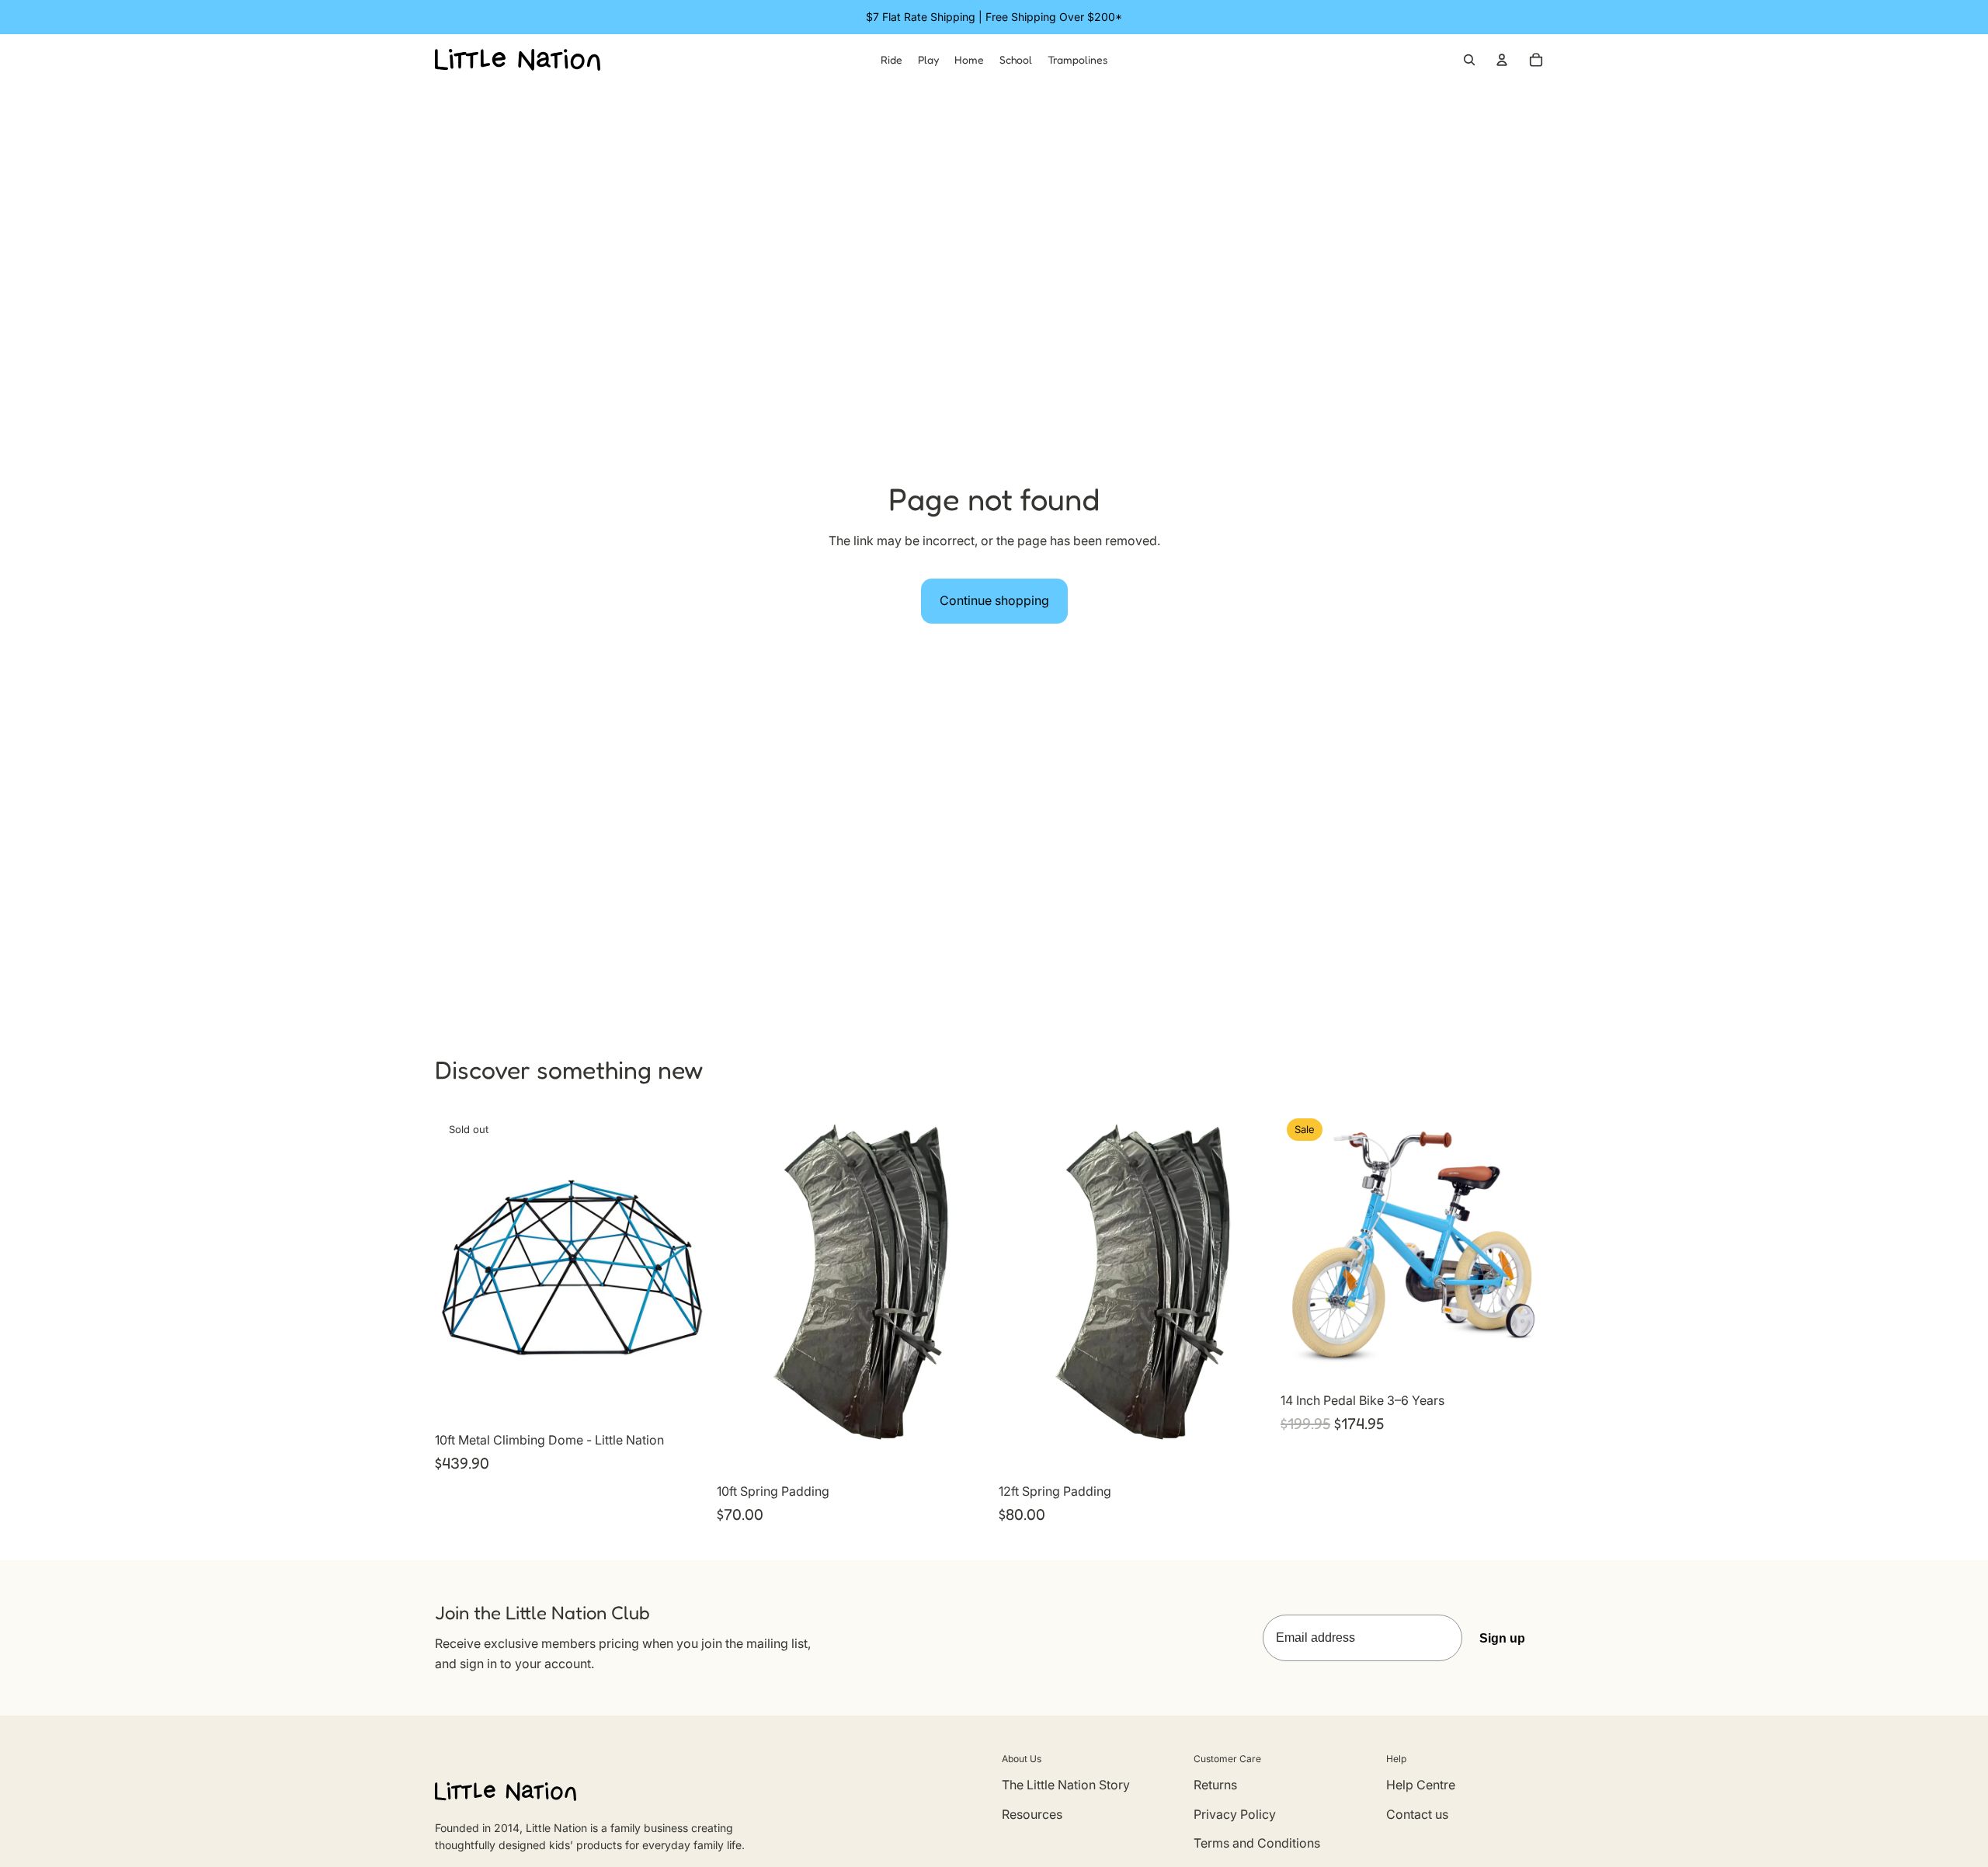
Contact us (1417, 1814)
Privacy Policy (1235, 1814)
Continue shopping (994, 600)
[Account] (1502, 60)
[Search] (1469, 60)
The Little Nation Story (1066, 1785)
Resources (1032, 1814)
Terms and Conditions (1257, 1843)
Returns (1215, 1785)
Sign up (1502, 1638)
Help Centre (1421, 1785)
